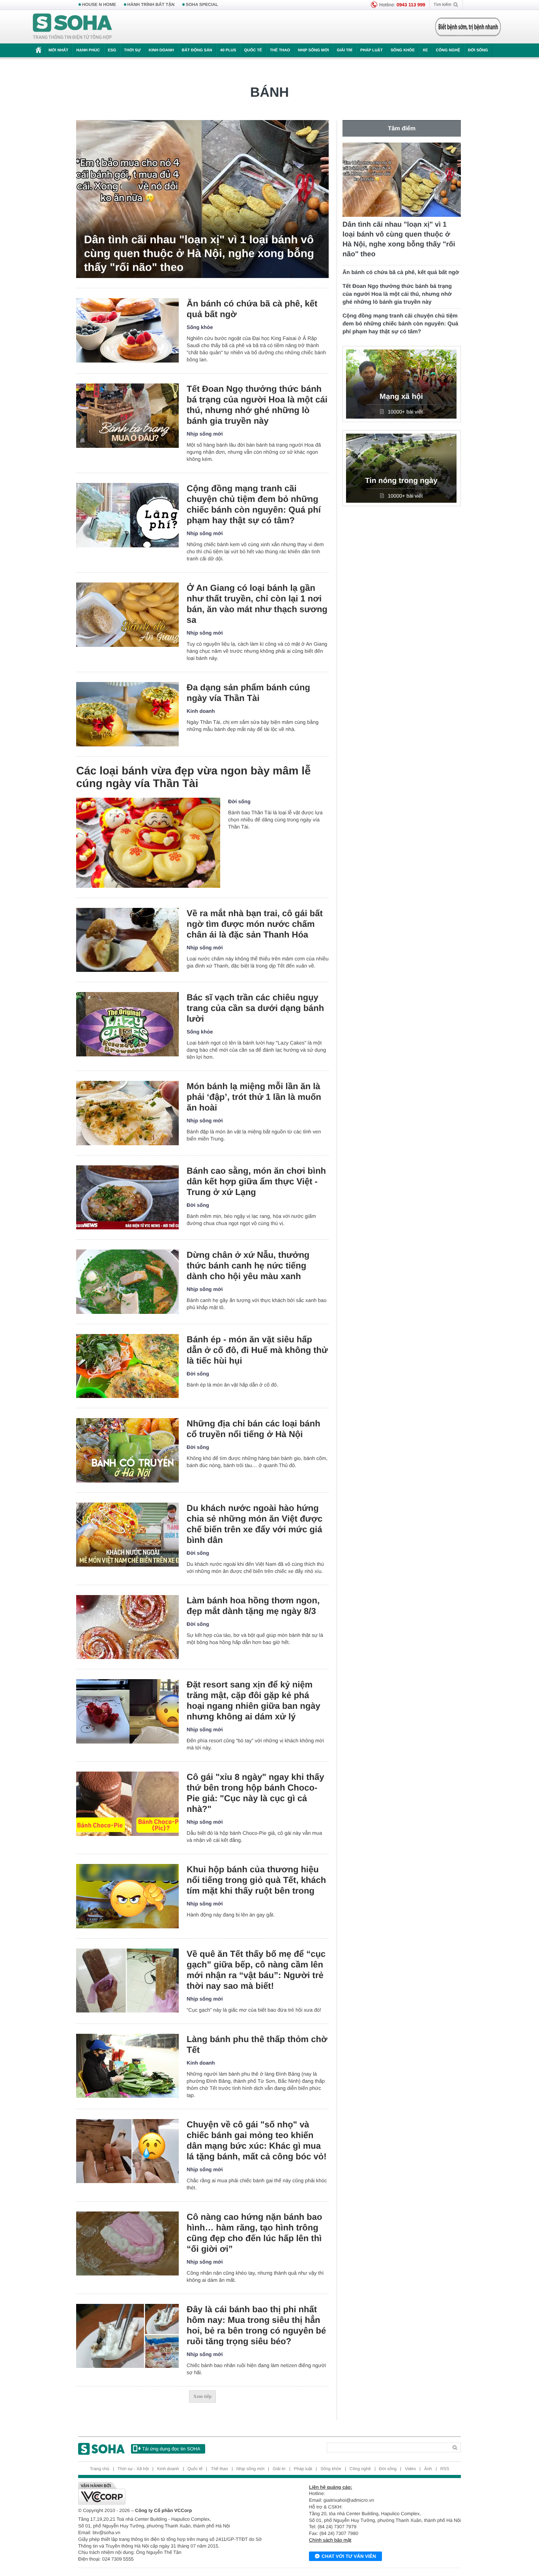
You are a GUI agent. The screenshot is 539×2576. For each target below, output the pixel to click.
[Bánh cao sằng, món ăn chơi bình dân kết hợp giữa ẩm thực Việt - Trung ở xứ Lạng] (127, 1198)
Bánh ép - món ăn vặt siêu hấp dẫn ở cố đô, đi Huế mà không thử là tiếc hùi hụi (257, 1350)
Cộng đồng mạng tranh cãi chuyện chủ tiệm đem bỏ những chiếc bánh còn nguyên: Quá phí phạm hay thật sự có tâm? (254, 504)
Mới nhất (58, 50)
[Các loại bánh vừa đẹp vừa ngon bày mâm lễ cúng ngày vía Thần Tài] (148, 843)
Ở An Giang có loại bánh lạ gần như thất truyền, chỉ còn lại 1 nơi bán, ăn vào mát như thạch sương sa (257, 604)
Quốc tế (253, 50)
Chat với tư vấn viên (349, 2556)
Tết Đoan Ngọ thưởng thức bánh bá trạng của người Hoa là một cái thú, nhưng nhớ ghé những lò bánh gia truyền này (257, 405)
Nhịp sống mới (313, 50)
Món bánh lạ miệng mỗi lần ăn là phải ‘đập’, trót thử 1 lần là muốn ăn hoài (254, 1097)
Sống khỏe (403, 50)
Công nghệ (448, 50)
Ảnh (428, 2469)
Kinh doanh (161, 50)
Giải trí (344, 50)
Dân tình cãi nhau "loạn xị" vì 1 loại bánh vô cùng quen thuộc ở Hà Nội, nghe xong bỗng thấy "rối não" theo (199, 253)
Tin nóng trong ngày (401, 481)
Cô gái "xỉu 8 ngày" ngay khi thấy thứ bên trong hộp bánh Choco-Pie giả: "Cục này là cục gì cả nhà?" (255, 1793)
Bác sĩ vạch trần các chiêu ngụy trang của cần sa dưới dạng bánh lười (255, 1008)
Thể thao (280, 50)
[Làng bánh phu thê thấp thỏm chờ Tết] (127, 2066)
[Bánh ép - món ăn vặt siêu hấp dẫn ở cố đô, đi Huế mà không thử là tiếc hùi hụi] (127, 1366)
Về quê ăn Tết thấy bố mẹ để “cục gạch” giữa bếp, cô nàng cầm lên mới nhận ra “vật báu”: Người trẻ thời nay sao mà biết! (256, 1970)
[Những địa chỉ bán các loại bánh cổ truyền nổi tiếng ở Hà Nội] (127, 1450)
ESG (112, 50)
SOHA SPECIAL (202, 5)
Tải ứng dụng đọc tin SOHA (171, 2449)
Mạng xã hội (401, 397)
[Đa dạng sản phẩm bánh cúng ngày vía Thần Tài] (127, 714)
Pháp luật (371, 50)
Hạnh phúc (88, 50)
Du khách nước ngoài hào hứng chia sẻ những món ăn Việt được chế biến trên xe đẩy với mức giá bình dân (255, 1524)
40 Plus (228, 50)
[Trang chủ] (73, 27)
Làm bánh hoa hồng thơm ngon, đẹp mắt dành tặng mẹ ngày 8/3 (253, 1606)
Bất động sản (197, 50)
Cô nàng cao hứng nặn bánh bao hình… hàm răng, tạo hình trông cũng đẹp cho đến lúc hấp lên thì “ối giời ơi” (254, 2233)
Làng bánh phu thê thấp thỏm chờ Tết (257, 2044)
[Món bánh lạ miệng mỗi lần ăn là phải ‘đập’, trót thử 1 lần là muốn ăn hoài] (127, 1113)
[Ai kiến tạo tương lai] (466, 27)
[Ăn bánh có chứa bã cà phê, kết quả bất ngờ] (127, 330)
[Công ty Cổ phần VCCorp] (174, 2493)
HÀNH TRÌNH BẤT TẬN (151, 5)
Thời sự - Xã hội (133, 2469)
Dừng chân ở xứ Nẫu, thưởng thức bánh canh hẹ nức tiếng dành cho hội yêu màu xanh (248, 1265)
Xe (425, 50)
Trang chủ (100, 2469)
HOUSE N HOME (99, 5)
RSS (445, 2469)
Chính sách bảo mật (330, 2540)
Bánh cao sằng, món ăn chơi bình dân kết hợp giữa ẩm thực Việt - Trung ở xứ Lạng (256, 1181)
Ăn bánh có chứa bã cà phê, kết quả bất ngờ (252, 309)
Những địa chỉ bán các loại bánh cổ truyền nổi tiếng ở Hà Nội (254, 1429)
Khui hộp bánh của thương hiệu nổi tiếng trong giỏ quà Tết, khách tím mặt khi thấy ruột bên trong (256, 1880)
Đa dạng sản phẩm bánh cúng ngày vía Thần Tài (248, 693)
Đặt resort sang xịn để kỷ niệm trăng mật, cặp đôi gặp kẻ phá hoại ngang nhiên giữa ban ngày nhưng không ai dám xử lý (254, 1700)
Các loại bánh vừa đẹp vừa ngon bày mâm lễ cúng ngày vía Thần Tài (194, 777)
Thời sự (132, 50)
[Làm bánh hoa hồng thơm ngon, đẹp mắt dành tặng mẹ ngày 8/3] (127, 1627)
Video (410, 2469)
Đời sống (478, 50)
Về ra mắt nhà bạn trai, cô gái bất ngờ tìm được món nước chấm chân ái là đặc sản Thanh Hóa (255, 924)
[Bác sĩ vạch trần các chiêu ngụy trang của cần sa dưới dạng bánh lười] (127, 1024)
